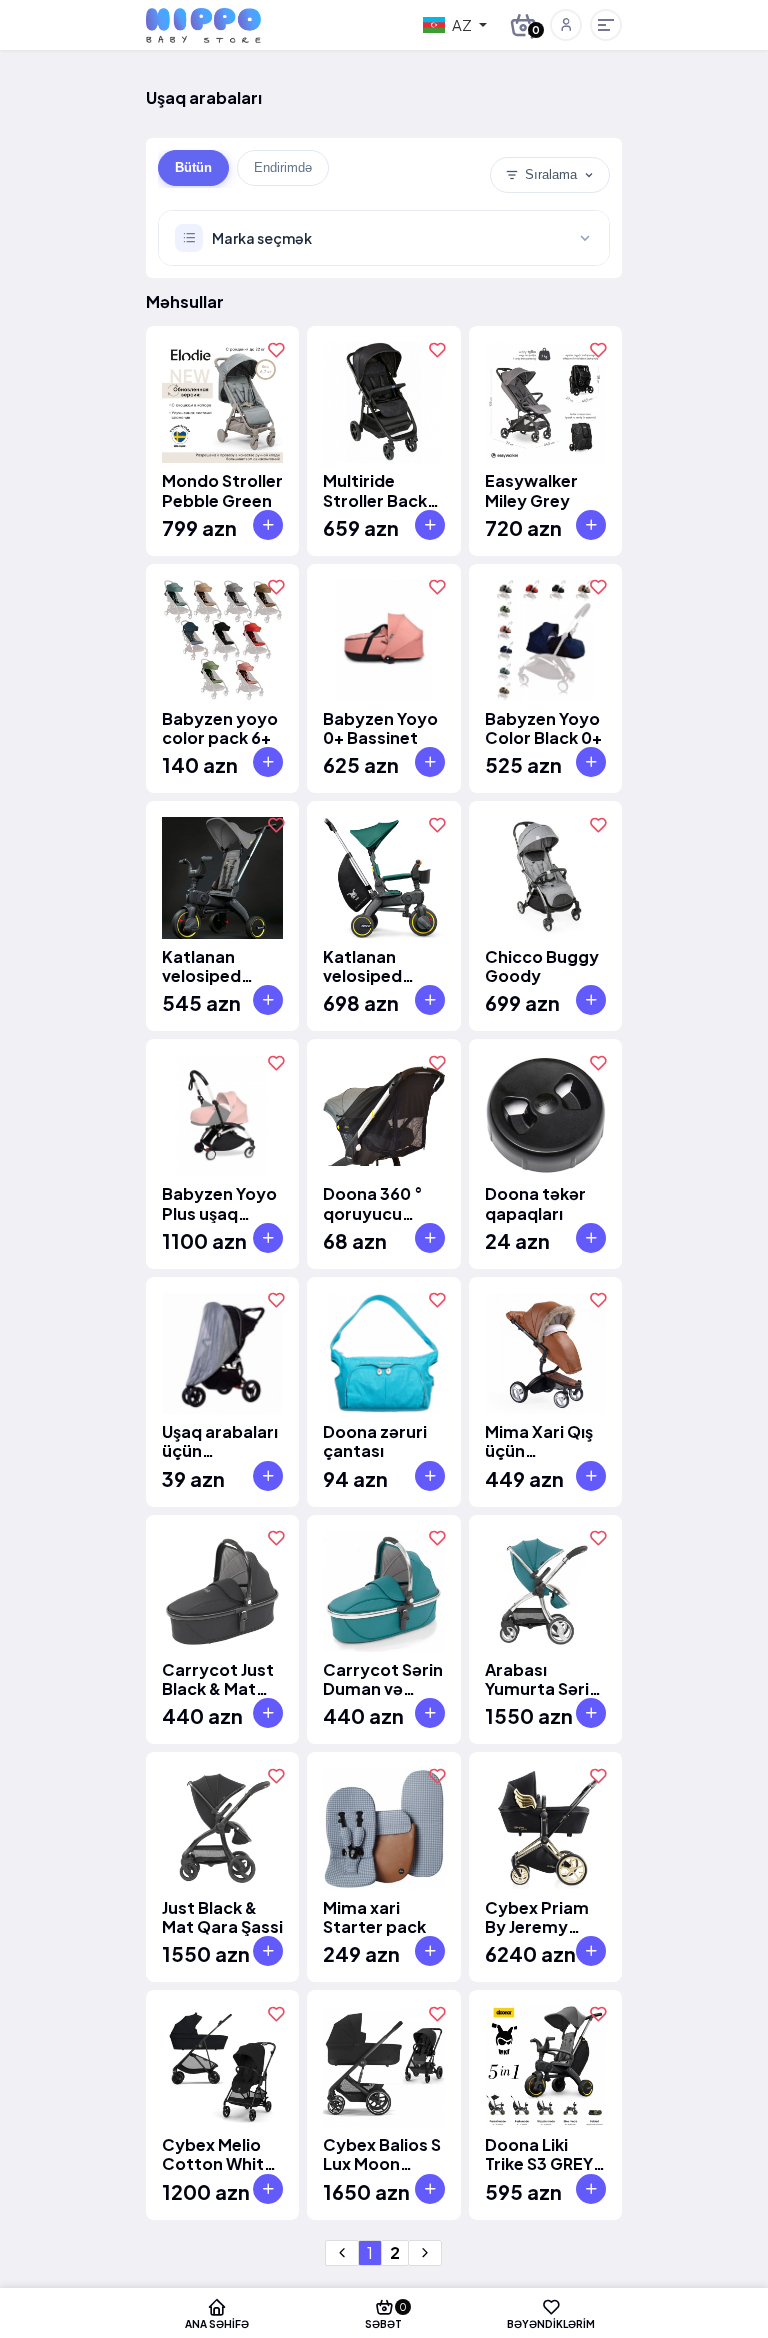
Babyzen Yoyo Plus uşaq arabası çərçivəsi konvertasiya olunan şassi (219, 1203)
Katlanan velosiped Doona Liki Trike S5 (364, 966)
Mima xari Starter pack (374, 1917)
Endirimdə (283, 167)
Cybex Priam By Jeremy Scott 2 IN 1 (537, 1917)
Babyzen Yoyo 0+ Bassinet (380, 728)
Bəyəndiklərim (551, 2323)
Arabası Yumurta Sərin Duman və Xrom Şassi (542, 1679)
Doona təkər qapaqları (535, 1203)
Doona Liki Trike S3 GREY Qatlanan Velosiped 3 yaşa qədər (539, 2154)
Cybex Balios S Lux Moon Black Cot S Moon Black (382, 2154)
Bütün (193, 167)
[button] (566, 25)
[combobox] (455, 25)
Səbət (386, 2315)
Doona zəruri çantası (375, 1441)
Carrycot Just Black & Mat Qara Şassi (218, 1679)
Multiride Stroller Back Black (375, 490)
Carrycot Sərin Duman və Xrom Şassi (383, 1679)
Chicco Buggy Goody (542, 966)
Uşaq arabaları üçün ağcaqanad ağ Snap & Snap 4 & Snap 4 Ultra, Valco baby (221, 1441)
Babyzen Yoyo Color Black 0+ (543, 728)
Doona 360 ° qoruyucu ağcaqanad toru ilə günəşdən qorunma (373, 1203)
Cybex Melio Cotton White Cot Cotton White (218, 2154)
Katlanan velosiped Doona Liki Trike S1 (203, 966)
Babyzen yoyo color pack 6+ (220, 728)
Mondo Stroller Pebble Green (222, 490)
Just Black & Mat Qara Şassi (222, 1917)
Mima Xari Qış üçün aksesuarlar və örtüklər (543, 1441)
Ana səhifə (217, 2323)
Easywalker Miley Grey (531, 490)
